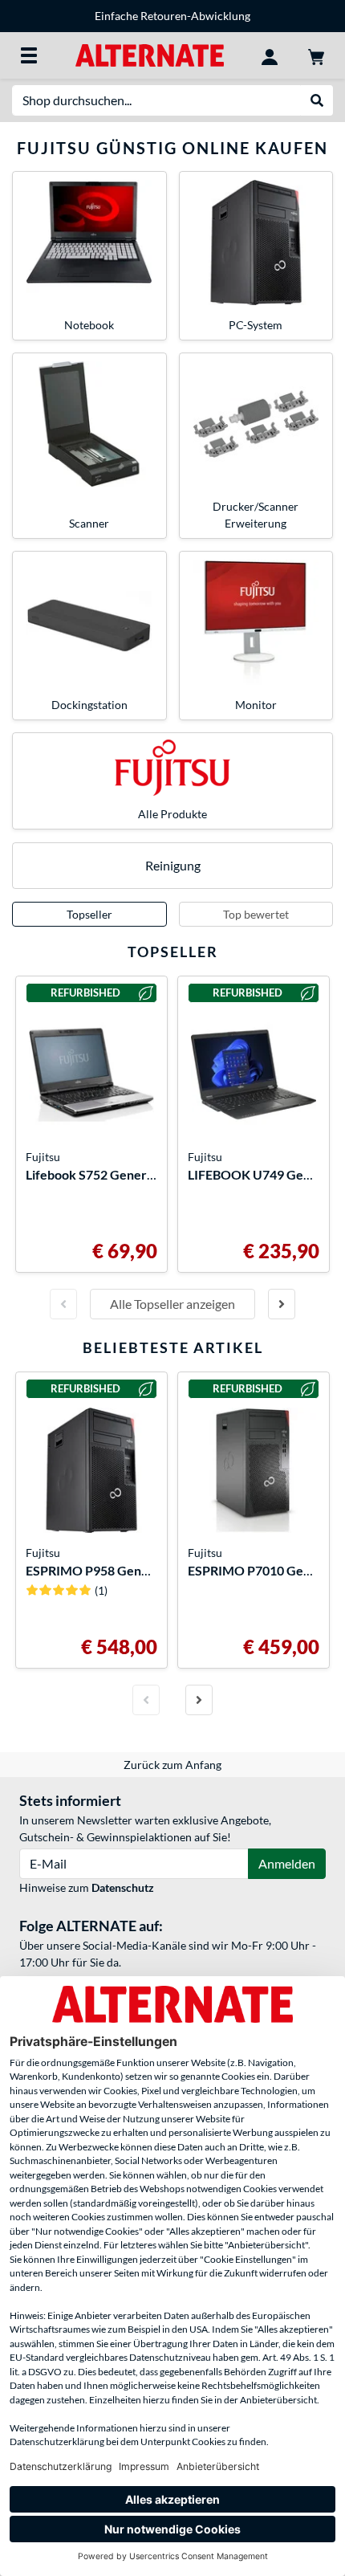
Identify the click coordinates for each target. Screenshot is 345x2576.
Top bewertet (256, 914)
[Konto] (270, 55)
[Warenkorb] (316, 55)
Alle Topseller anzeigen (172, 1304)
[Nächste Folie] (282, 1304)
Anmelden (287, 1863)
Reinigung (173, 865)
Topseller (89, 914)
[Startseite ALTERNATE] (150, 54)
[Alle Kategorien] (29, 55)
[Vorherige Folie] (63, 1304)
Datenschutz (123, 1887)
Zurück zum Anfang (172, 1765)
